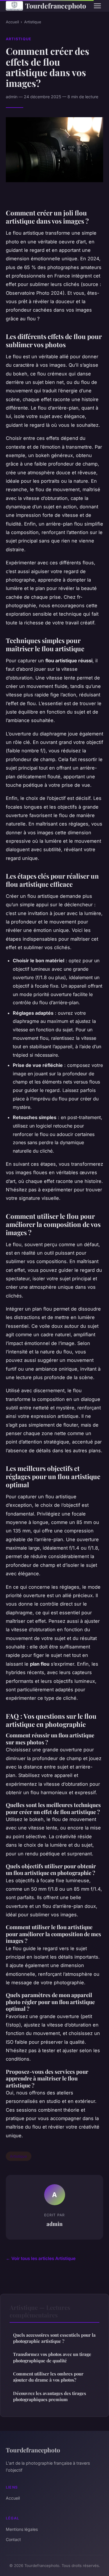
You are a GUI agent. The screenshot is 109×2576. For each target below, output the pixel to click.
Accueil (12, 22)
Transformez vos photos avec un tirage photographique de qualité (52, 2357)
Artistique (33, 22)
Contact (13, 2539)
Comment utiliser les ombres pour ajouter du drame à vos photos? (48, 2377)
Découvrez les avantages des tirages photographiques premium (50, 2396)
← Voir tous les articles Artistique (41, 2258)
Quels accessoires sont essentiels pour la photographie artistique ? (54, 2338)
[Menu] (97, 6)
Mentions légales (22, 2529)
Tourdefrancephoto (55, 6)
